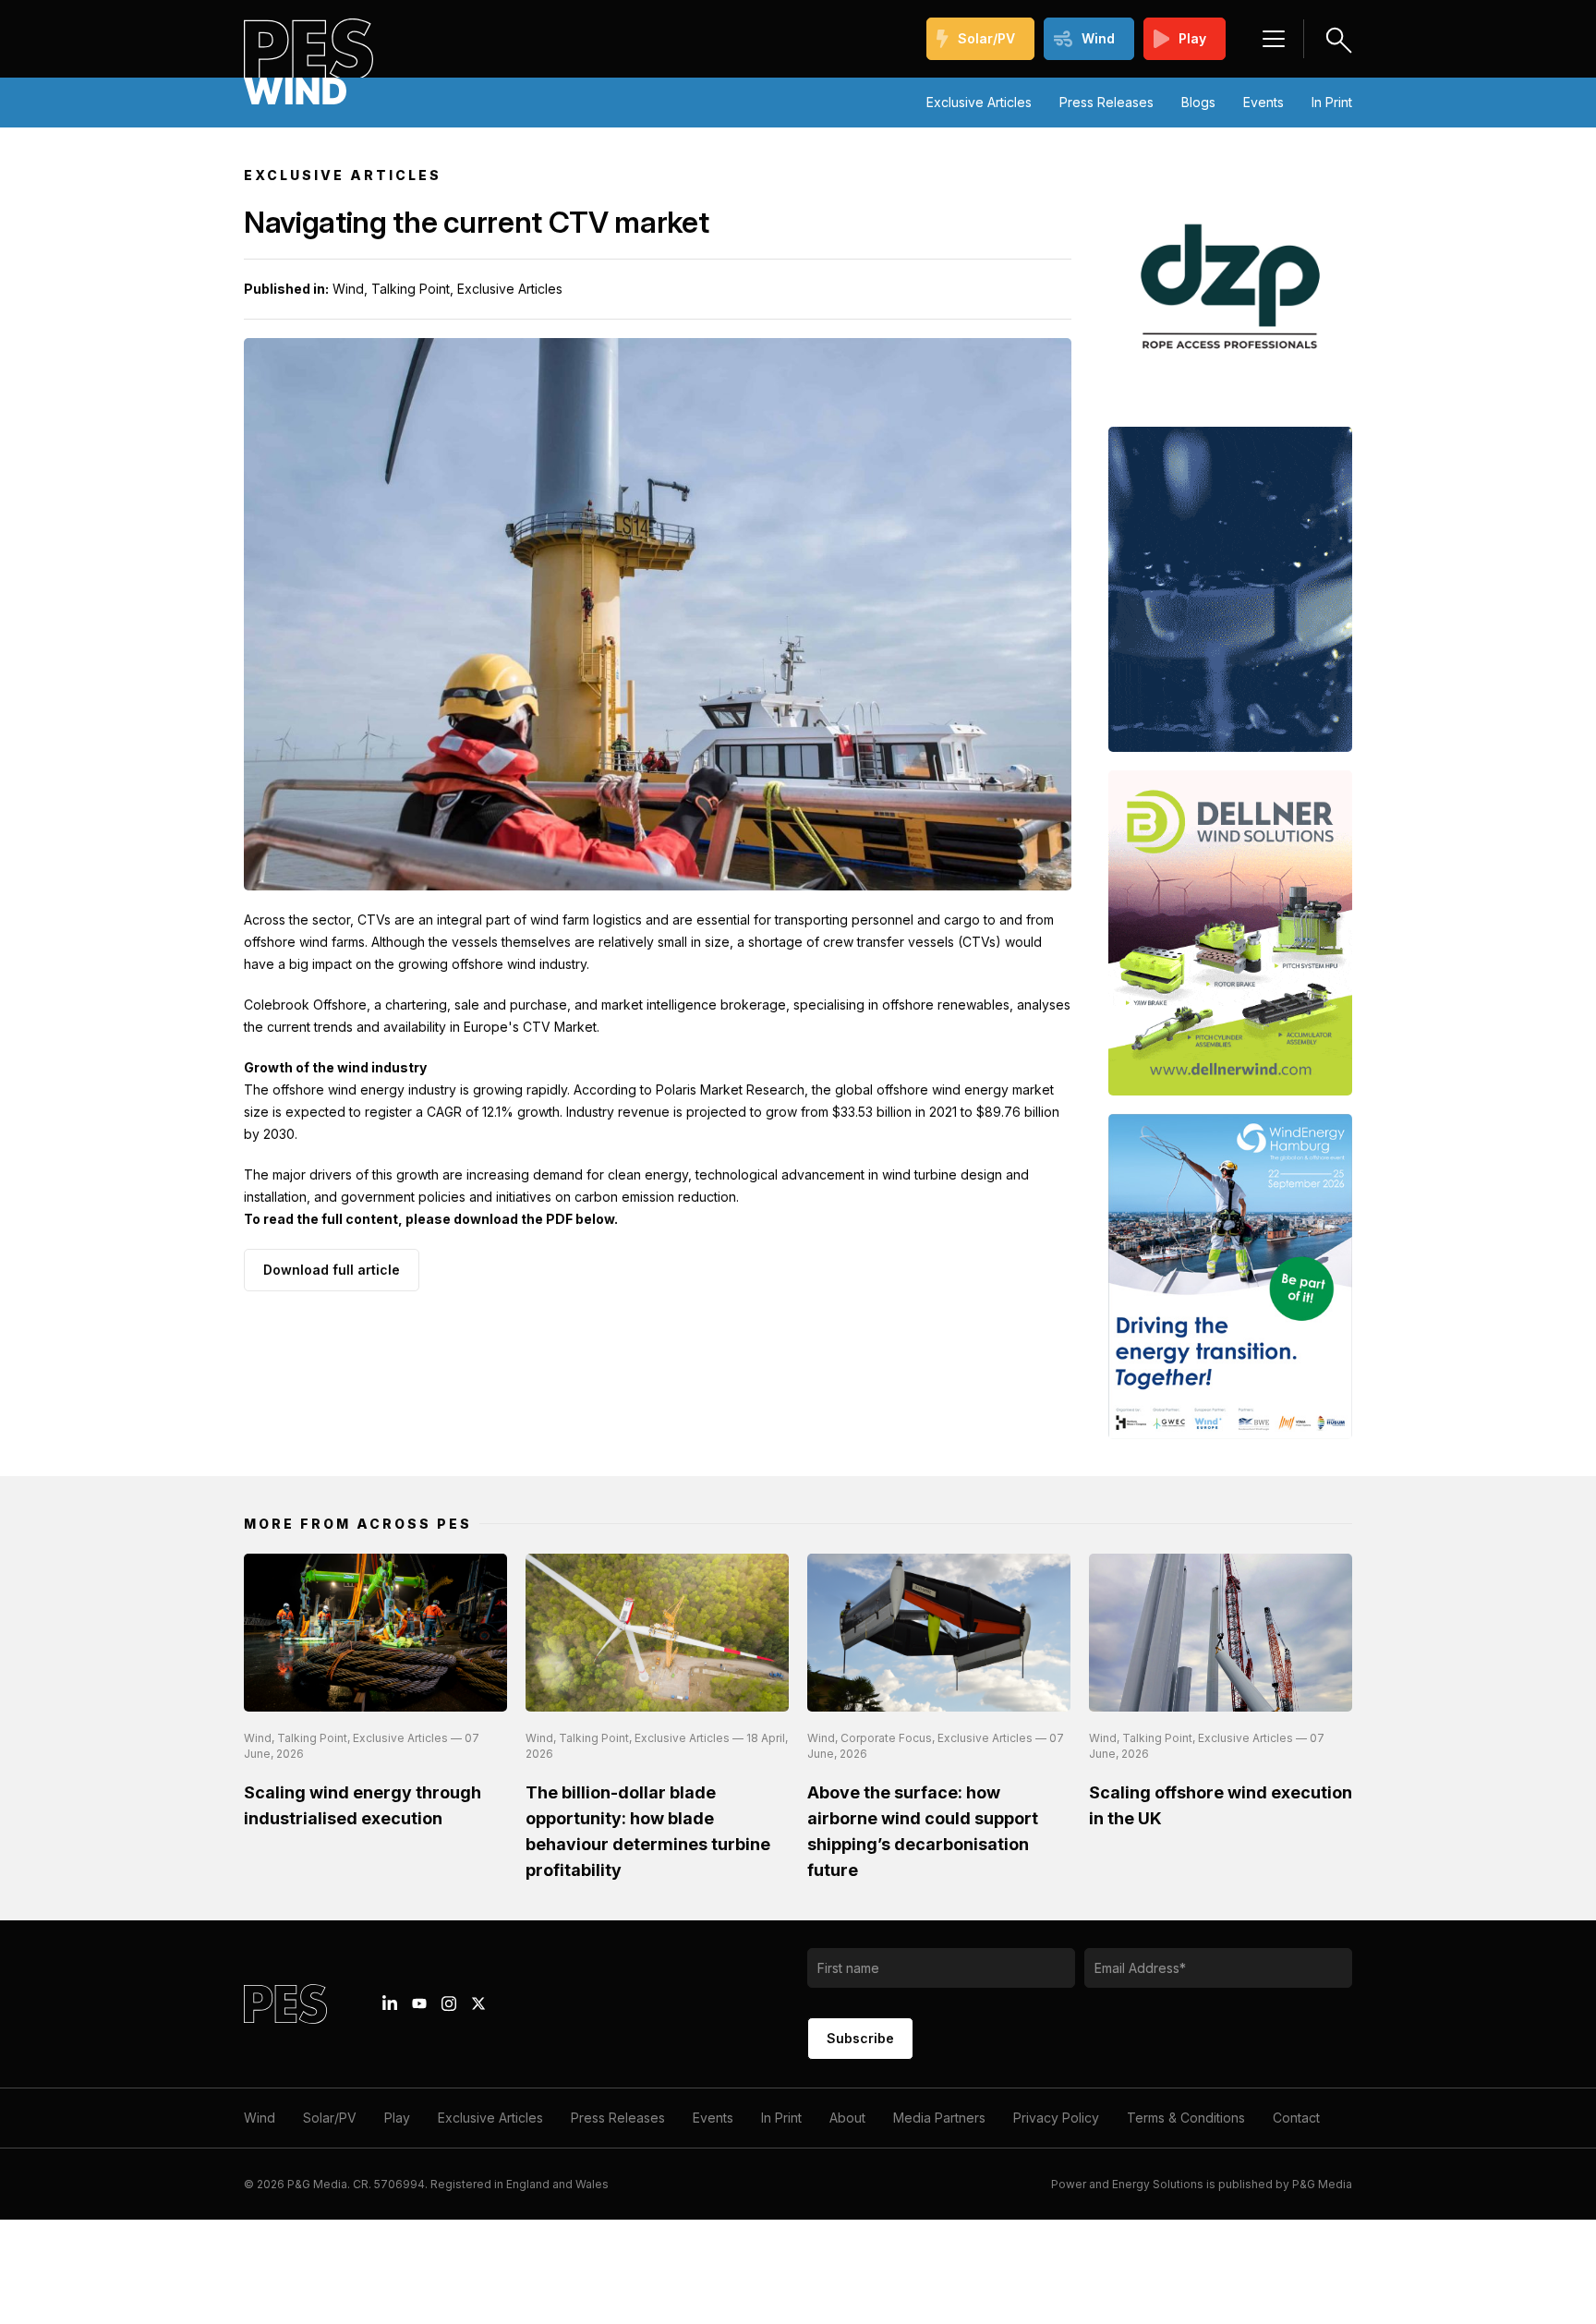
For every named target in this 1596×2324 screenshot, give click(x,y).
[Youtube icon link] (419, 2003)
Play (1192, 38)
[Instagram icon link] (449, 2003)
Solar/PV (986, 38)
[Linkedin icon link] (390, 2003)
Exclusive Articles (979, 102)
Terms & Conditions (1186, 2118)
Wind (1098, 38)
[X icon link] (478, 2003)
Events (1263, 102)
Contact (1296, 2118)
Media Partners (939, 2118)
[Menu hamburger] (1274, 39)
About (847, 2118)
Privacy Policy (1056, 2118)
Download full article (332, 1270)
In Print (1332, 102)
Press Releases (1106, 102)
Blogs (1198, 102)
